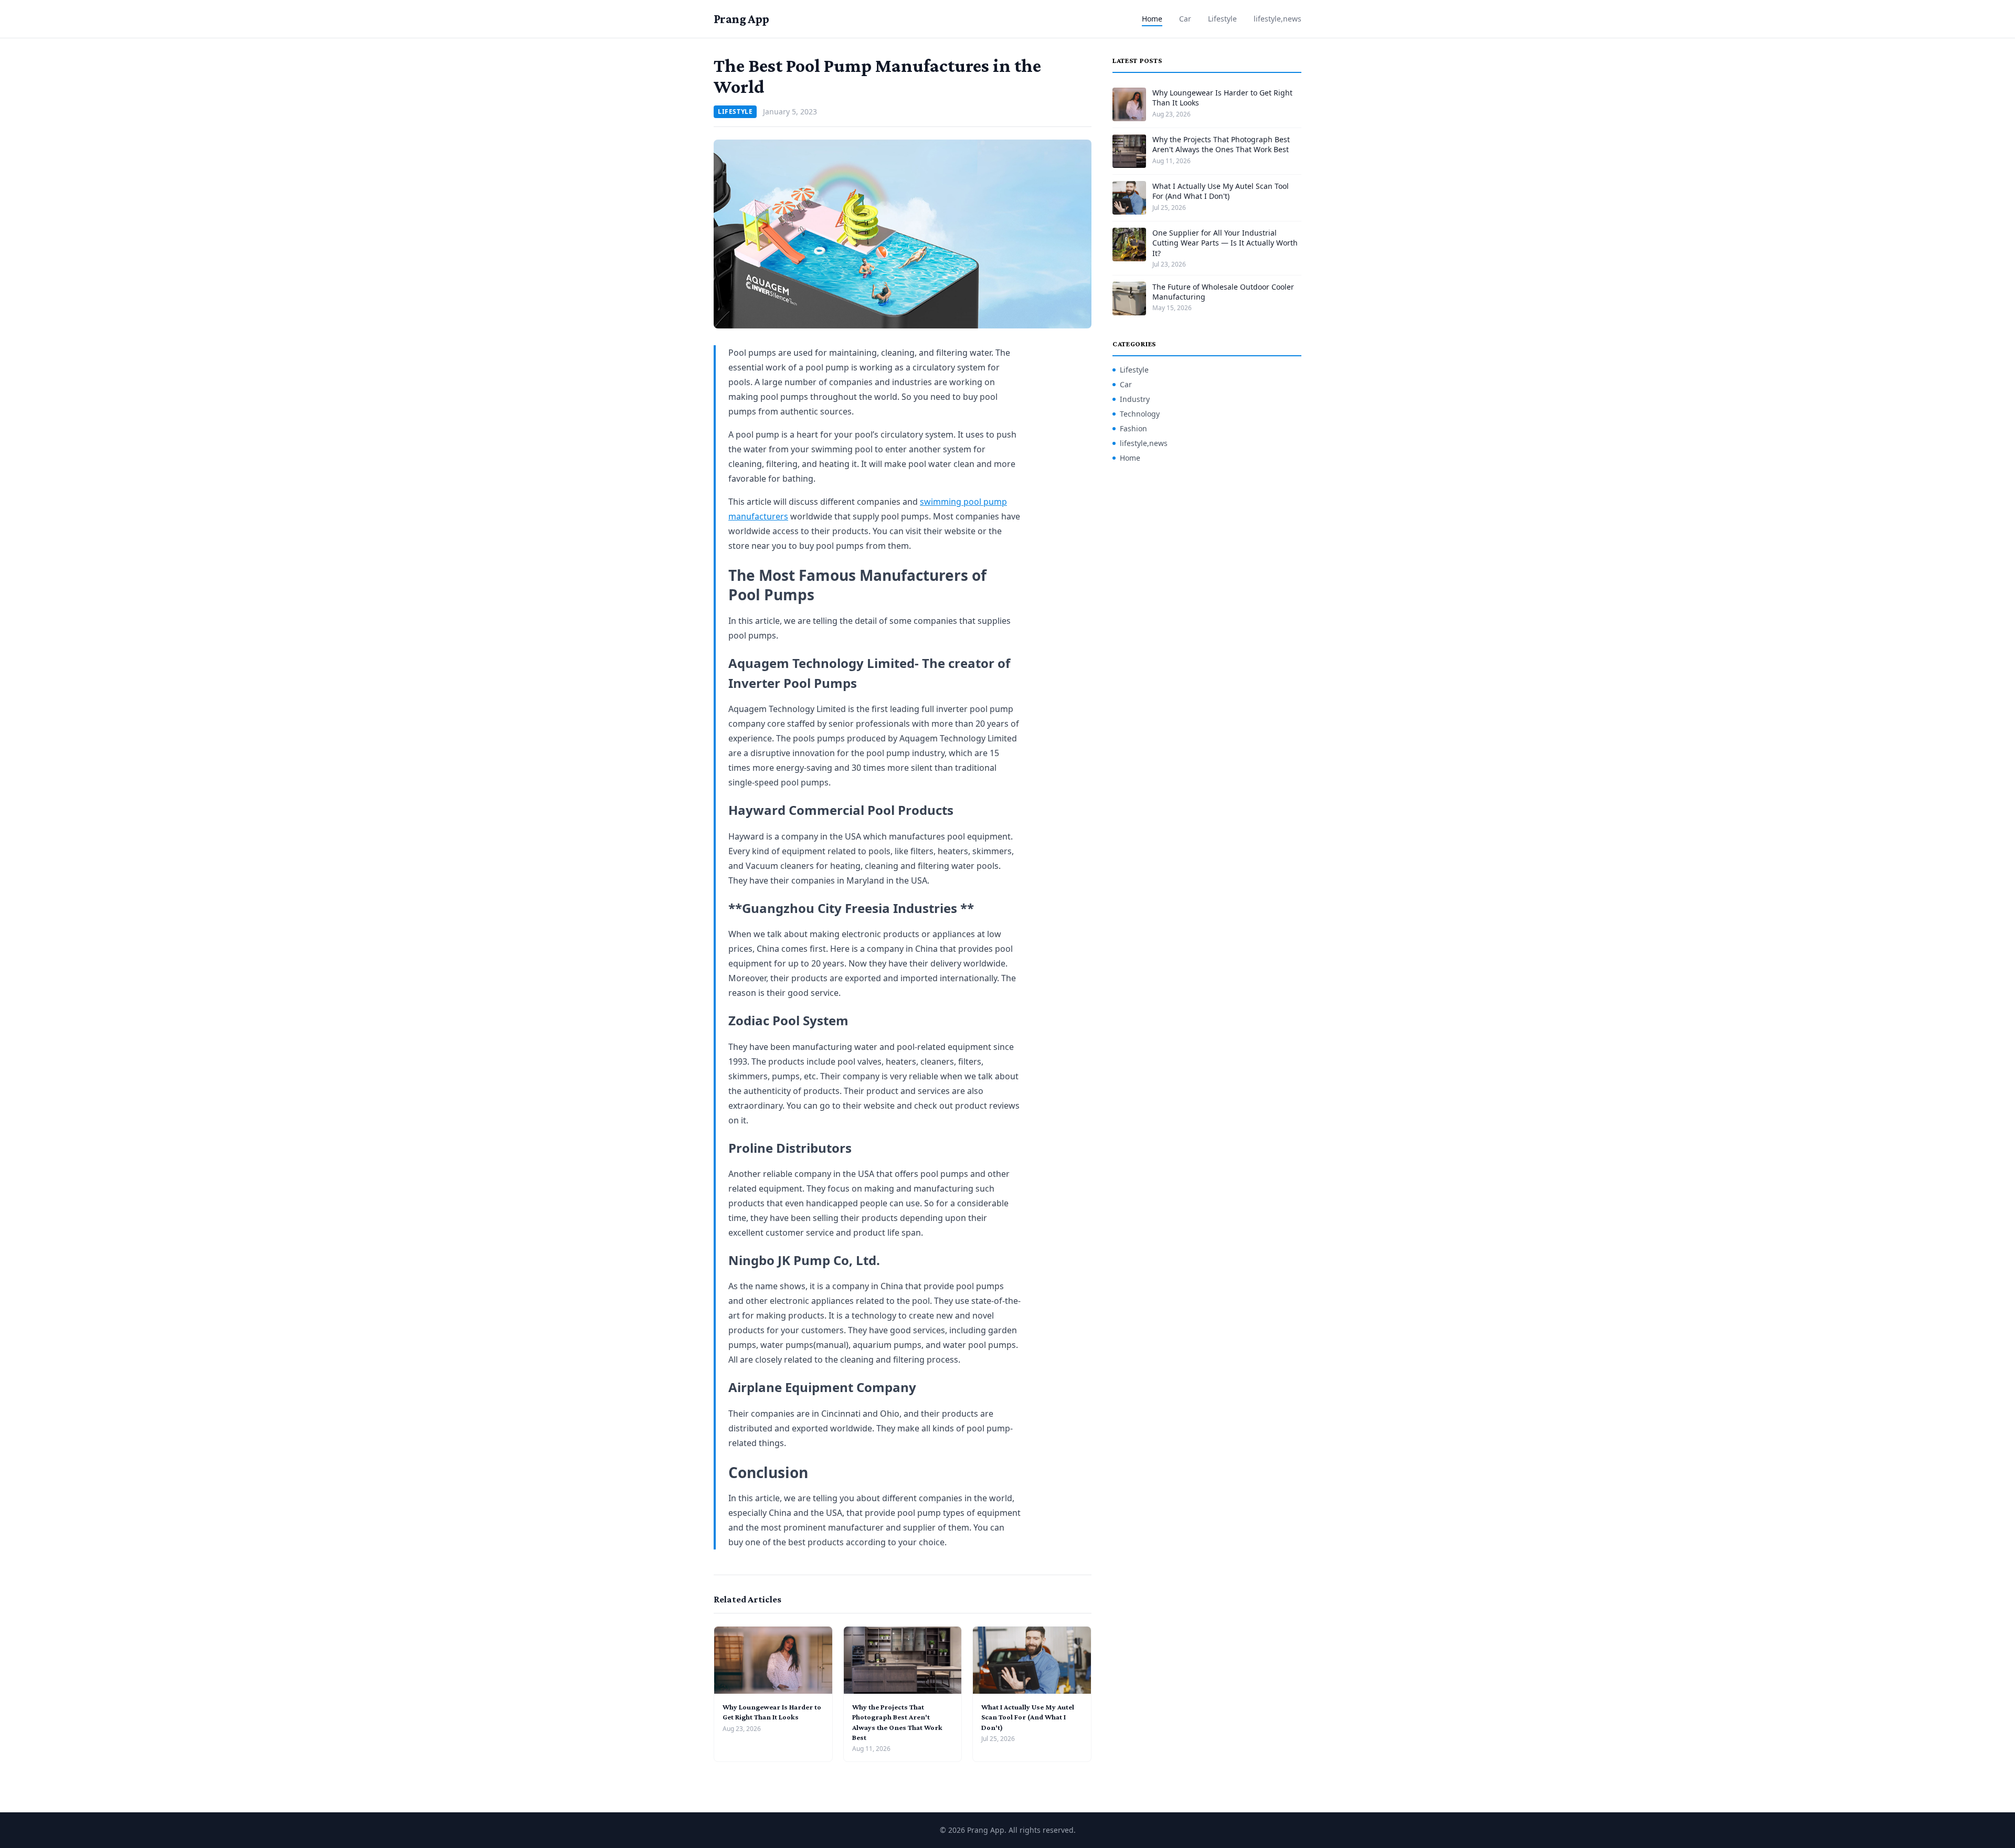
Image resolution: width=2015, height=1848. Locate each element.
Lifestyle (1222, 19)
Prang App (741, 19)
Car (1185, 19)
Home (1152, 19)
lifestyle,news (1277, 19)
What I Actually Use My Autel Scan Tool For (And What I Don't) (1028, 1717)
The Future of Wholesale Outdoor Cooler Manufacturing (1223, 292)
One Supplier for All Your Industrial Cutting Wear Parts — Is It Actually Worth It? (1225, 243)
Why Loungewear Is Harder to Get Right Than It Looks (1222, 98)
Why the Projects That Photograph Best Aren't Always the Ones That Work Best (1221, 144)
